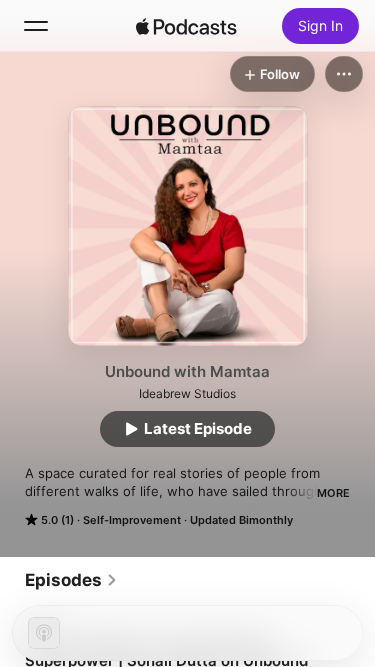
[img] (187, 26)
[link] (71, 580)
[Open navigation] (36, 26)
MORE (333, 493)
